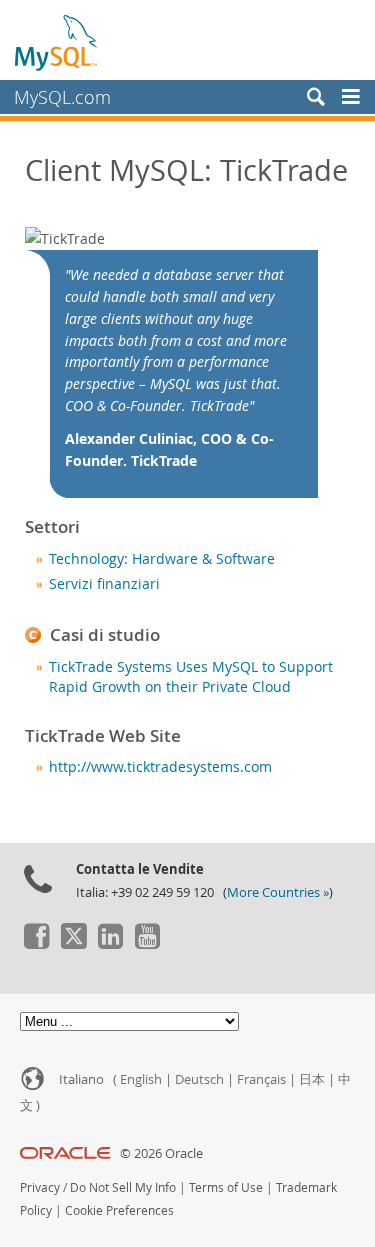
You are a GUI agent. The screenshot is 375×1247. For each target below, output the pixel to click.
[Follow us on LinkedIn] (110, 944)
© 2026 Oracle (161, 1153)
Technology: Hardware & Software (162, 559)
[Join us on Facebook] (36, 944)
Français (261, 1079)
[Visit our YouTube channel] (147, 944)
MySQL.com (62, 97)
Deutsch (199, 1079)
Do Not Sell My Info (123, 1187)
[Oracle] (65, 1153)
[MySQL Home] (57, 42)
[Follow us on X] (73, 944)
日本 (312, 1079)
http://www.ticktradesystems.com (160, 767)
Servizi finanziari (104, 584)
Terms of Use (226, 1187)
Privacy (40, 1187)
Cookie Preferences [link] (119, 1210)
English (141, 1079)
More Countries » (278, 892)
